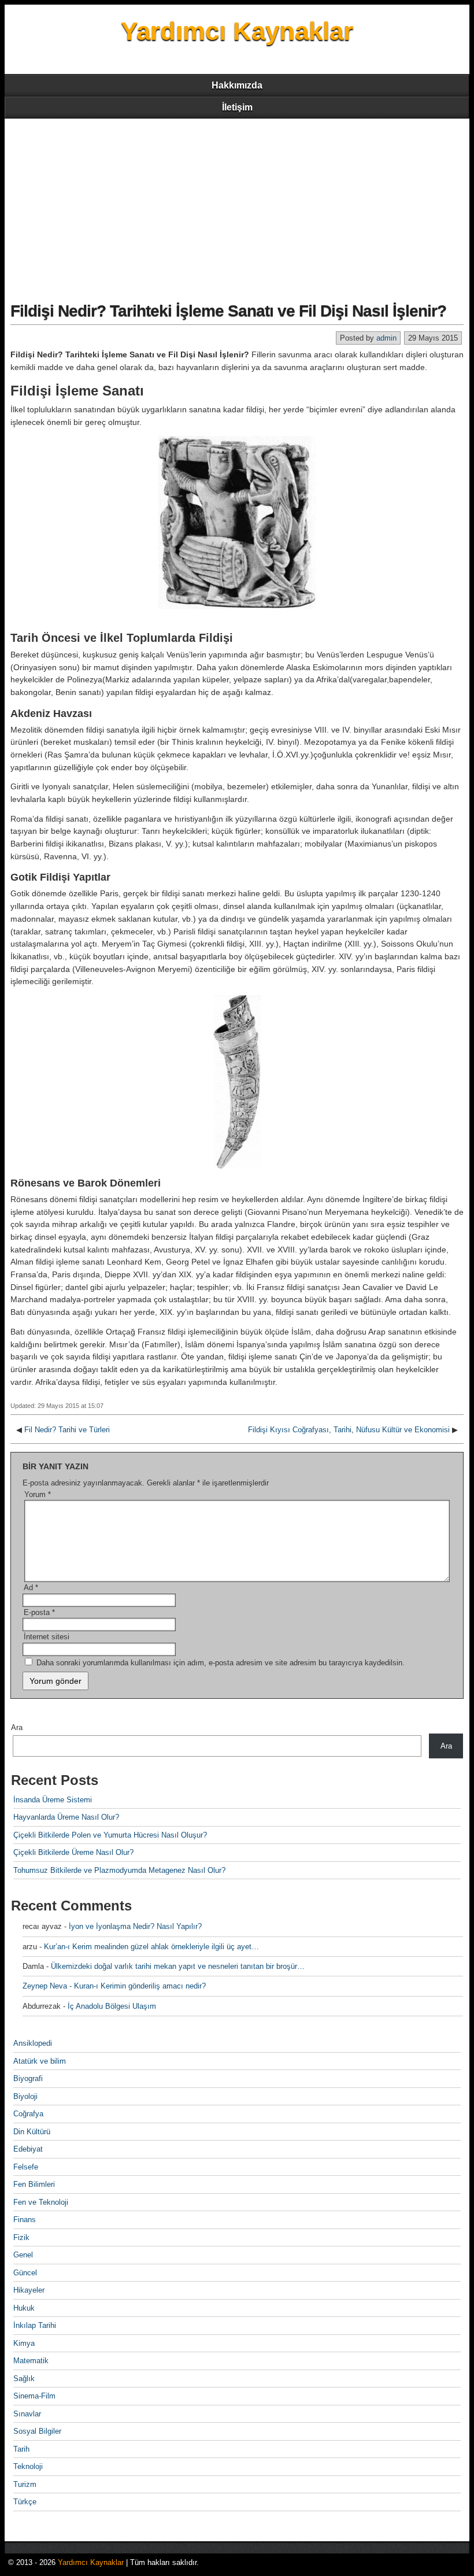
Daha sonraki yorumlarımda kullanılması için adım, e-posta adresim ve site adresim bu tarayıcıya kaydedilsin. (221, 1663)
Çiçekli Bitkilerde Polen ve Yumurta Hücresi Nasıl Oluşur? (110, 1835)
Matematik (31, 2361)
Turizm (25, 2484)
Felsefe (26, 2167)
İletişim (237, 107)
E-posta (39, 1612)
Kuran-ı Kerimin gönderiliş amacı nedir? (140, 1986)
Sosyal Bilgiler (37, 2431)
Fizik (21, 2237)
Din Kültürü (32, 2132)
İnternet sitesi (47, 1637)
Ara (17, 1727)
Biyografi (28, 2078)
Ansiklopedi (33, 2043)
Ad (31, 1588)
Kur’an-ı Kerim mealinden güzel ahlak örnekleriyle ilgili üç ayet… (151, 1947)
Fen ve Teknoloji (41, 2202)
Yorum (38, 1494)
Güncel (25, 2273)
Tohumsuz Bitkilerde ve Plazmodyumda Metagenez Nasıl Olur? (119, 1870)
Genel (23, 2255)
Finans (25, 2220)
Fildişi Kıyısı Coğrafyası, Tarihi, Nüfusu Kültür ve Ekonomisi (349, 1430)
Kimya (24, 2343)
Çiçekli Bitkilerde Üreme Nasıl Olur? (73, 1852)
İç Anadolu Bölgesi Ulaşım (112, 2006)
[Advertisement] (237, 205)
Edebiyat (28, 2149)
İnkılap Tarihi (35, 2325)
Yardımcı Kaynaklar (237, 31)
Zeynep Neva (45, 1986)
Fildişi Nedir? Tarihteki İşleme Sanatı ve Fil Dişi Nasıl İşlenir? (228, 311)
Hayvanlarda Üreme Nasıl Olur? (66, 1817)
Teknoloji (28, 2466)
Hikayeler (29, 2290)
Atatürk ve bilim (40, 2061)
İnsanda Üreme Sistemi (53, 1800)
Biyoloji (25, 2096)
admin (386, 338)
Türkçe (25, 2502)
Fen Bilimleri (34, 2184)
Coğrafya (28, 2114)
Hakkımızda (237, 85)
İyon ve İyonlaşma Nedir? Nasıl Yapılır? (135, 1926)
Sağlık (24, 2379)
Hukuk (24, 2308)
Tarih (21, 2449)
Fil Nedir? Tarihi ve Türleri (67, 1430)
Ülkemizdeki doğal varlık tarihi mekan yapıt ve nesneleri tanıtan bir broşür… (178, 1966)
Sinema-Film (34, 2396)
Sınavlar (27, 2414)
